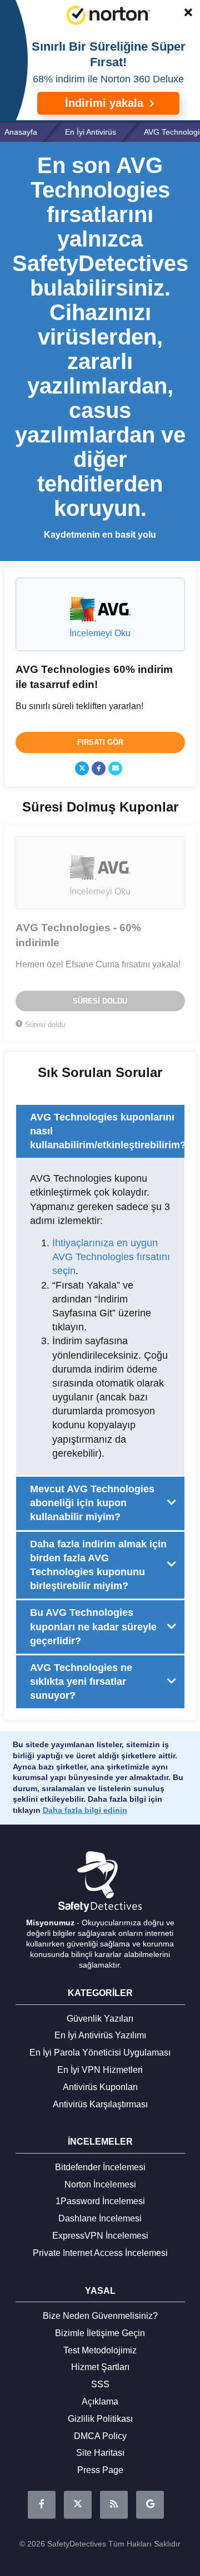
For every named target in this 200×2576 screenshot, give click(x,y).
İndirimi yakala (106, 103)
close (183, 14)
